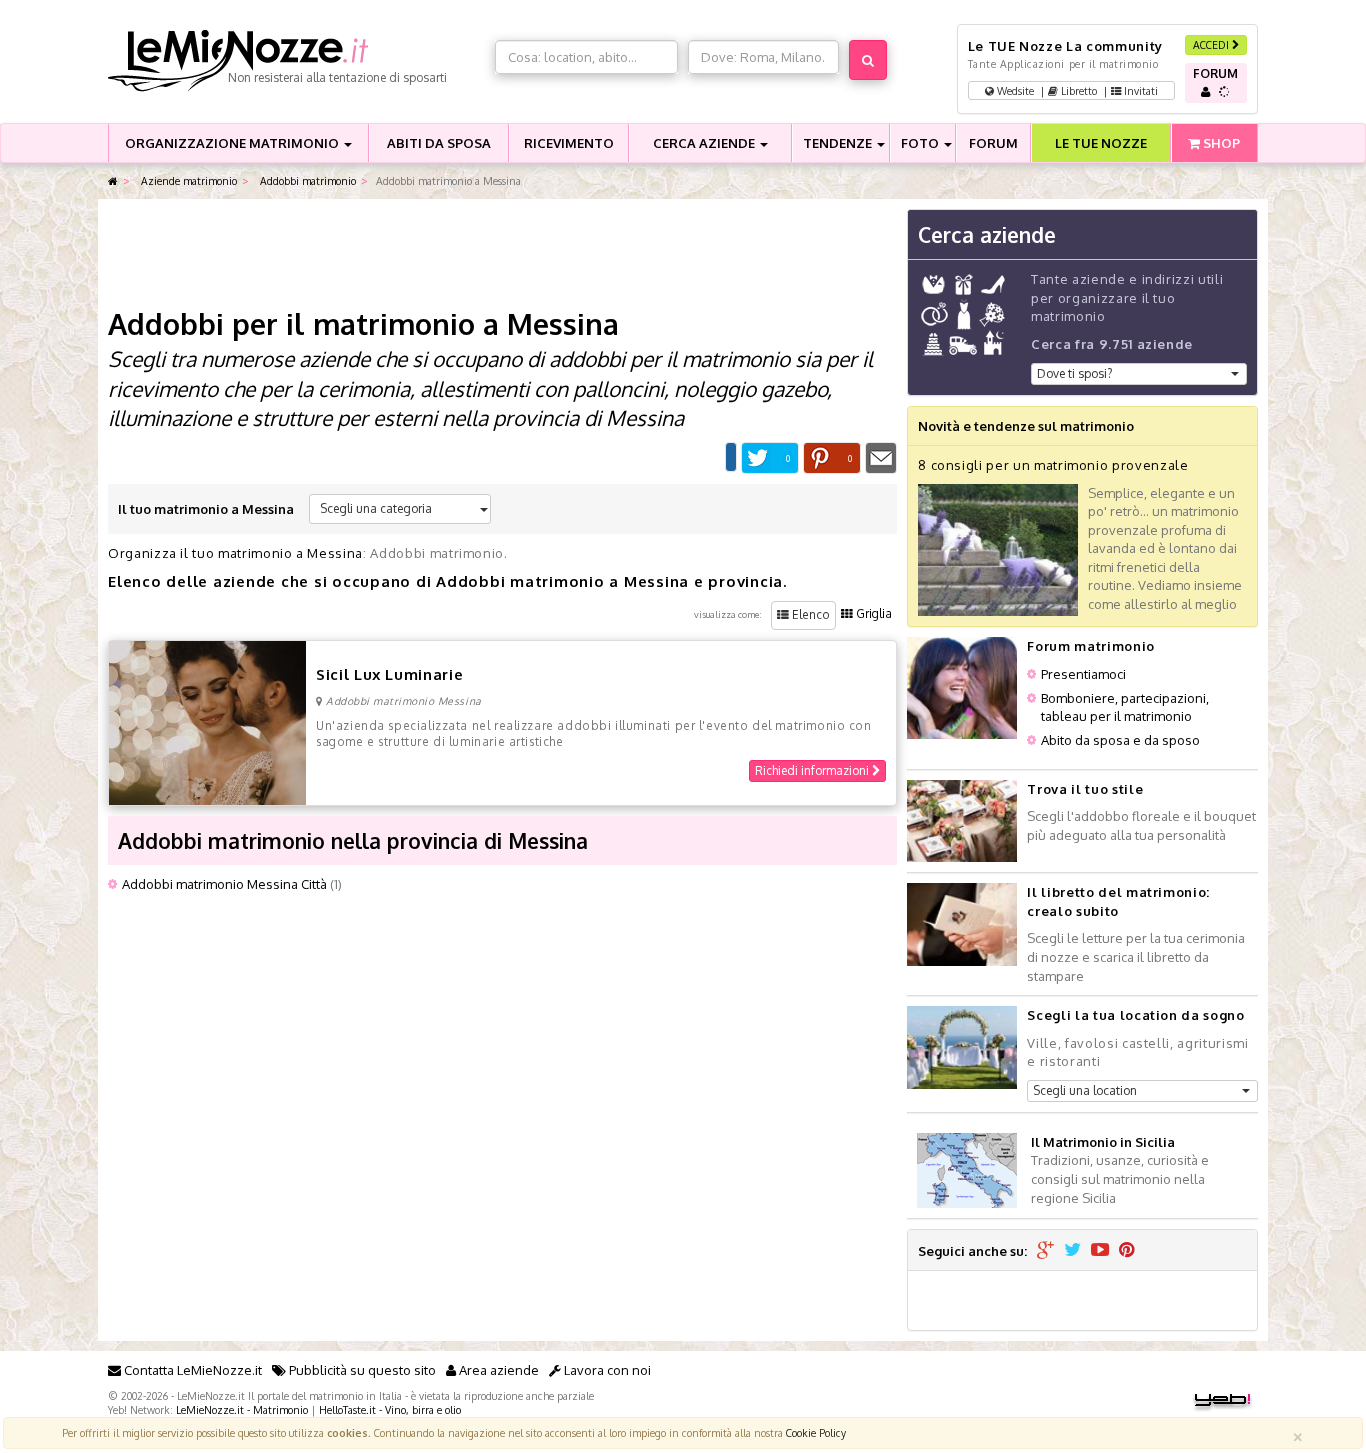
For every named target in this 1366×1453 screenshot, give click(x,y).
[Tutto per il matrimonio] (113, 181)
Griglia (872, 613)
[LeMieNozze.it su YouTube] (1100, 1251)
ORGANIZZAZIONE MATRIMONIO (233, 143)
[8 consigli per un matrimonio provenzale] (997, 549)
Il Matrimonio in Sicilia (1103, 1142)
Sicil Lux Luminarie (389, 674)
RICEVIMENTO (569, 143)
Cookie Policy (816, 1432)
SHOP (1220, 143)
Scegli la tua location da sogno (1135, 1015)
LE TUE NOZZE (1101, 143)
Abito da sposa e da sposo (1120, 740)
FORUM (993, 143)
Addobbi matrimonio (306, 180)
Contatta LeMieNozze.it (191, 1370)
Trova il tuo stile (1085, 789)
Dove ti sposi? (1074, 373)
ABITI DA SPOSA (439, 143)
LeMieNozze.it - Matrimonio (242, 1409)
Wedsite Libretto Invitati (1076, 90)
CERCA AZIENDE (705, 143)
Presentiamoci (1083, 674)
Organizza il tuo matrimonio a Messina (235, 553)
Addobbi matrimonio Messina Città (224, 884)
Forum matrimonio (1090, 646)
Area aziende (497, 1370)
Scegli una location (1085, 1090)
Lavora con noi (606, 1370)
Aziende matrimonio (187, 180)
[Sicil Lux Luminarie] (207, 721)
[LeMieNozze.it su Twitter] (1072, 1251)
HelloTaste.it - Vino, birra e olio (390, 1409)
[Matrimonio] (296, 61)
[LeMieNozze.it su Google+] (1045, 1251)
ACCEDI (1212, 44)
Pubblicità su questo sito (361, 1370)
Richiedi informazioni (813, 770)
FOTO (921, 143)
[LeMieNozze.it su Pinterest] (1127, 1251)
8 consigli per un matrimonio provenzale (1053, 465)
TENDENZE (839, 143)
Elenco (809, 614)
